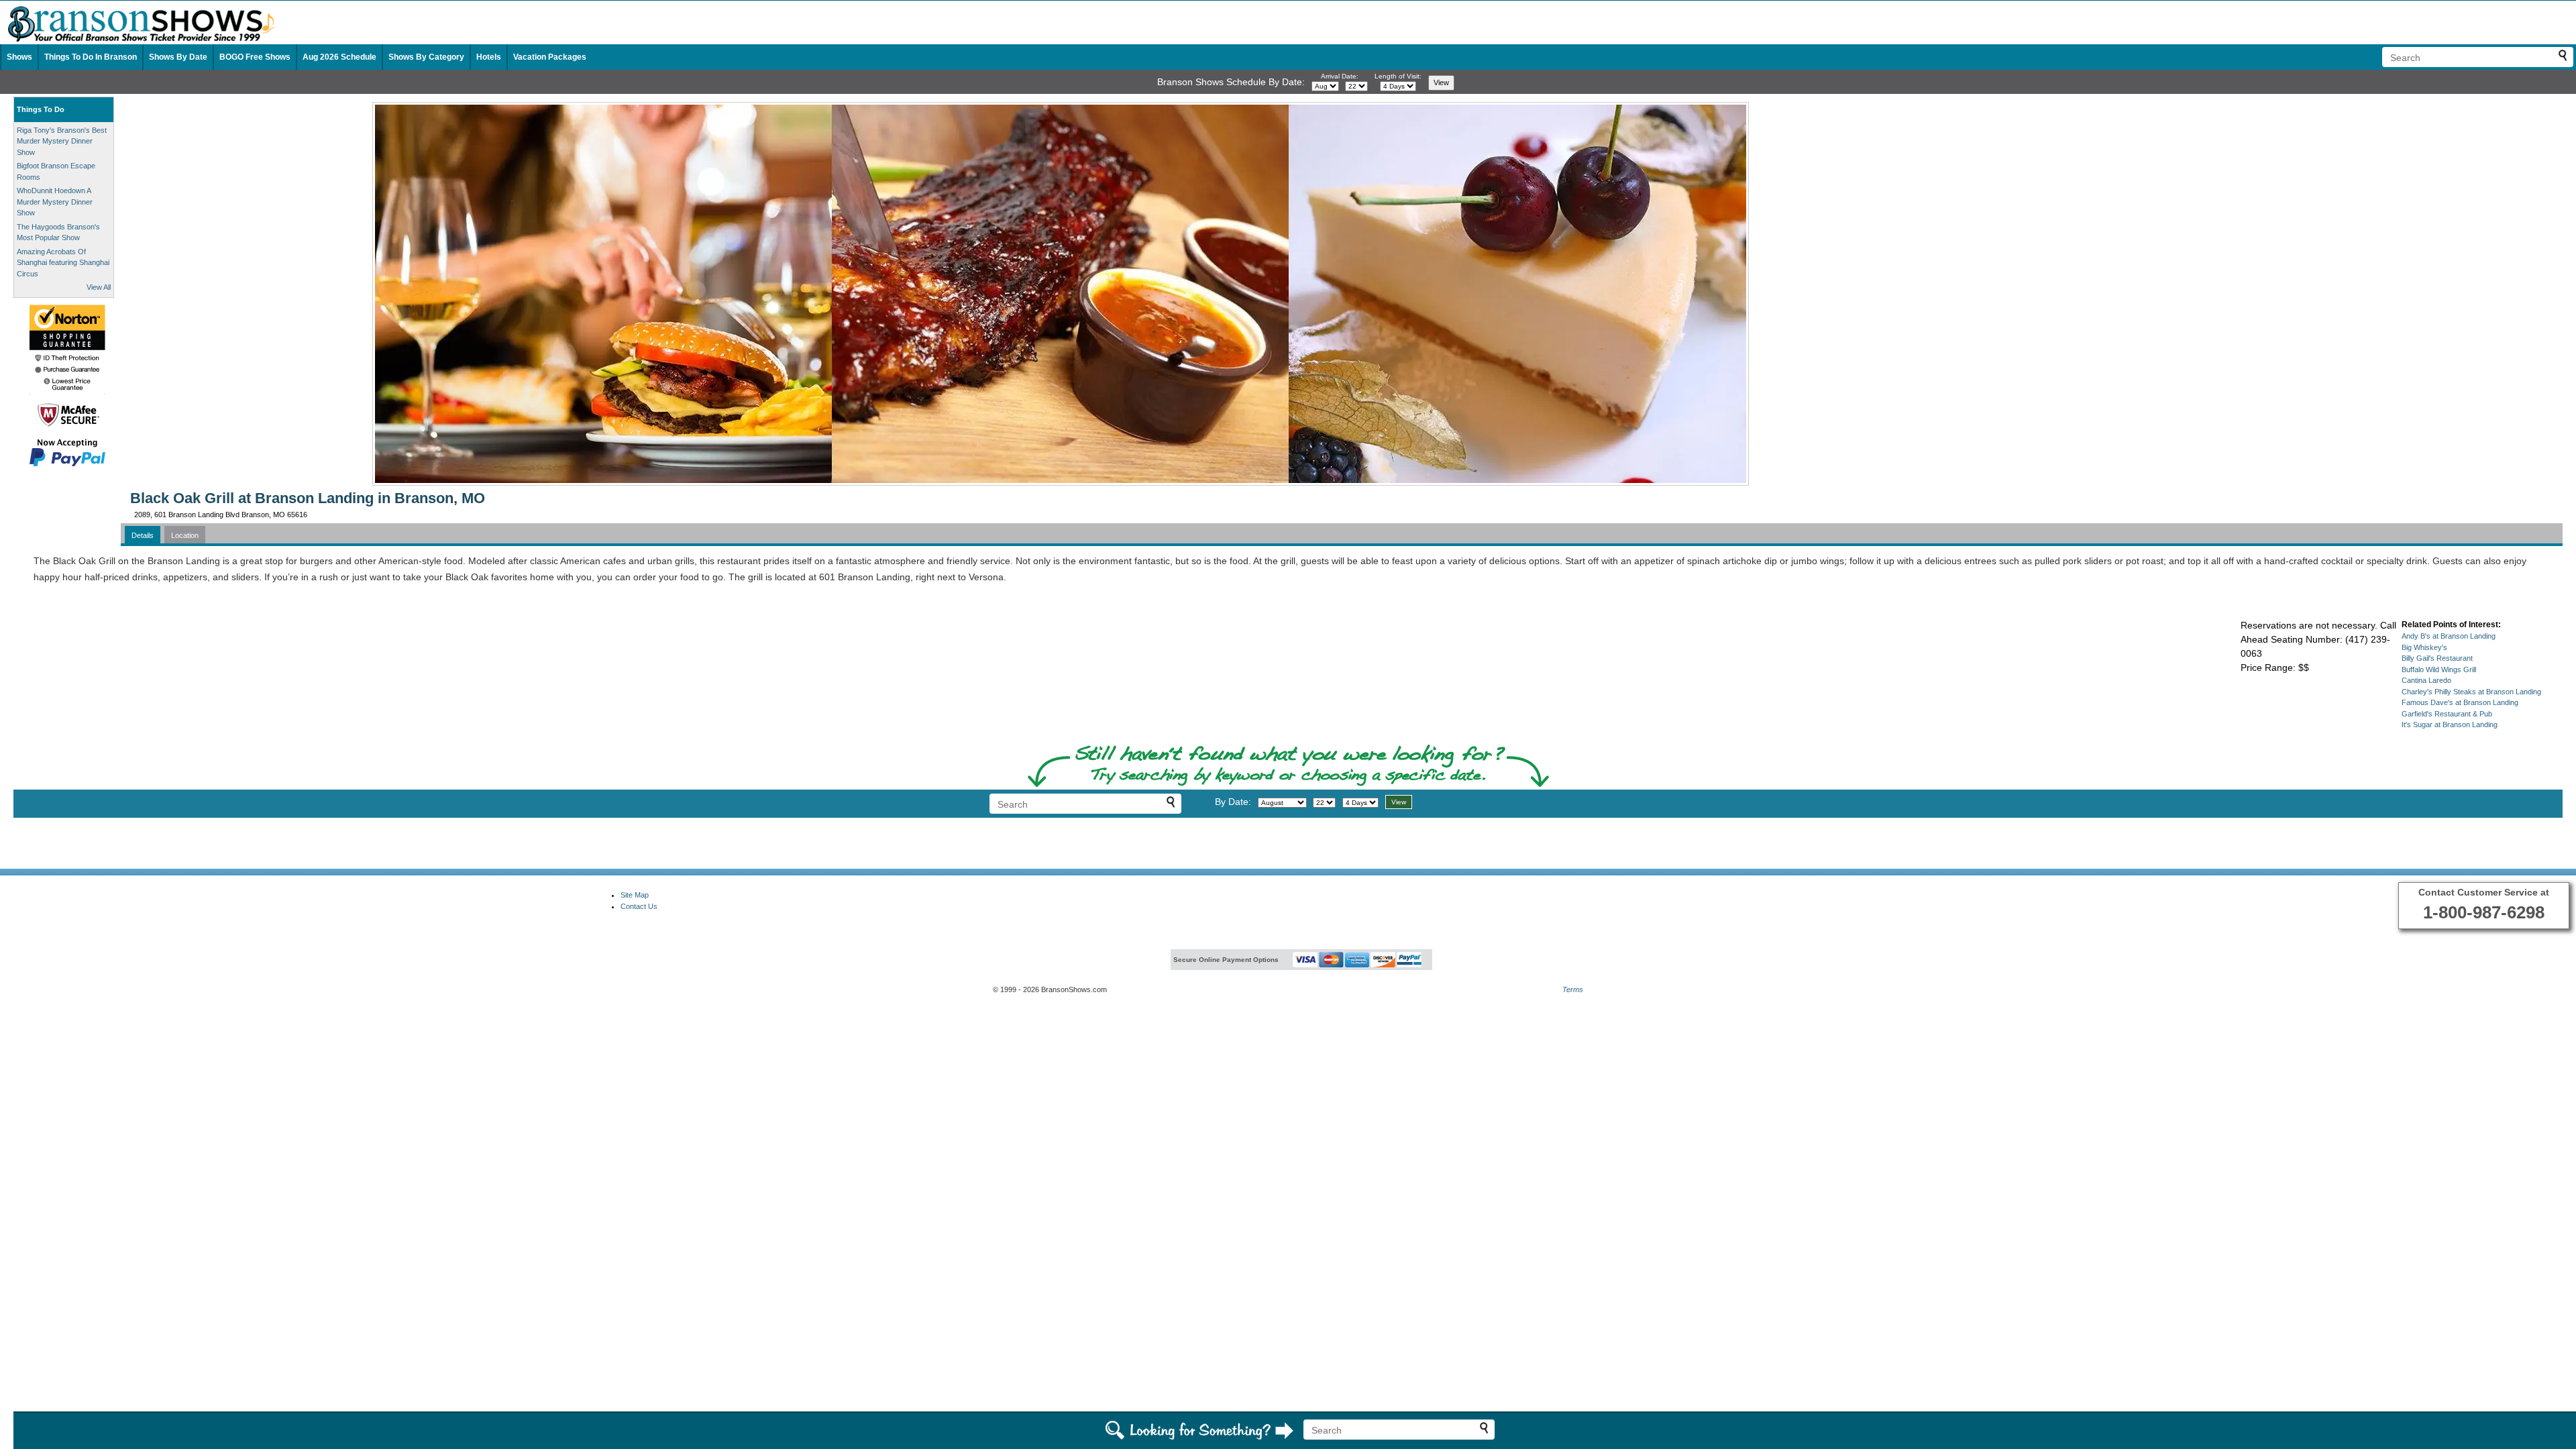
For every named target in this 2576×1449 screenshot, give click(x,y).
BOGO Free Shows (255, 57)
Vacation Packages (550, 57)
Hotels (489, 57)
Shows (19, 57)
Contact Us (639, 906)
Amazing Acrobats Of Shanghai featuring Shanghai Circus (63, 263)
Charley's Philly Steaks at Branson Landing (2471, 692)
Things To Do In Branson (91, 57)
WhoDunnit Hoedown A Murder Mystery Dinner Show (55, 202)
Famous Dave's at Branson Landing (2460, 702)
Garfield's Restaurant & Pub (2447, 714)
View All (99, 287)
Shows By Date (178, 57)
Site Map (635, 895)
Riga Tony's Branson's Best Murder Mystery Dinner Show (62, 141)
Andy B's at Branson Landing (2449, 636)
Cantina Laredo (2426, 680)
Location (185, 535)
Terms (1573, 989)
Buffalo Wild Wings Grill (2439, 669)
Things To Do (41, 109)
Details (143, 535)
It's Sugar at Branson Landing (2450, 724)
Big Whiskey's (2424, 647)
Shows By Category (426, 57)
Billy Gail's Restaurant (2437, 658)
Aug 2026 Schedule (339, 57)
